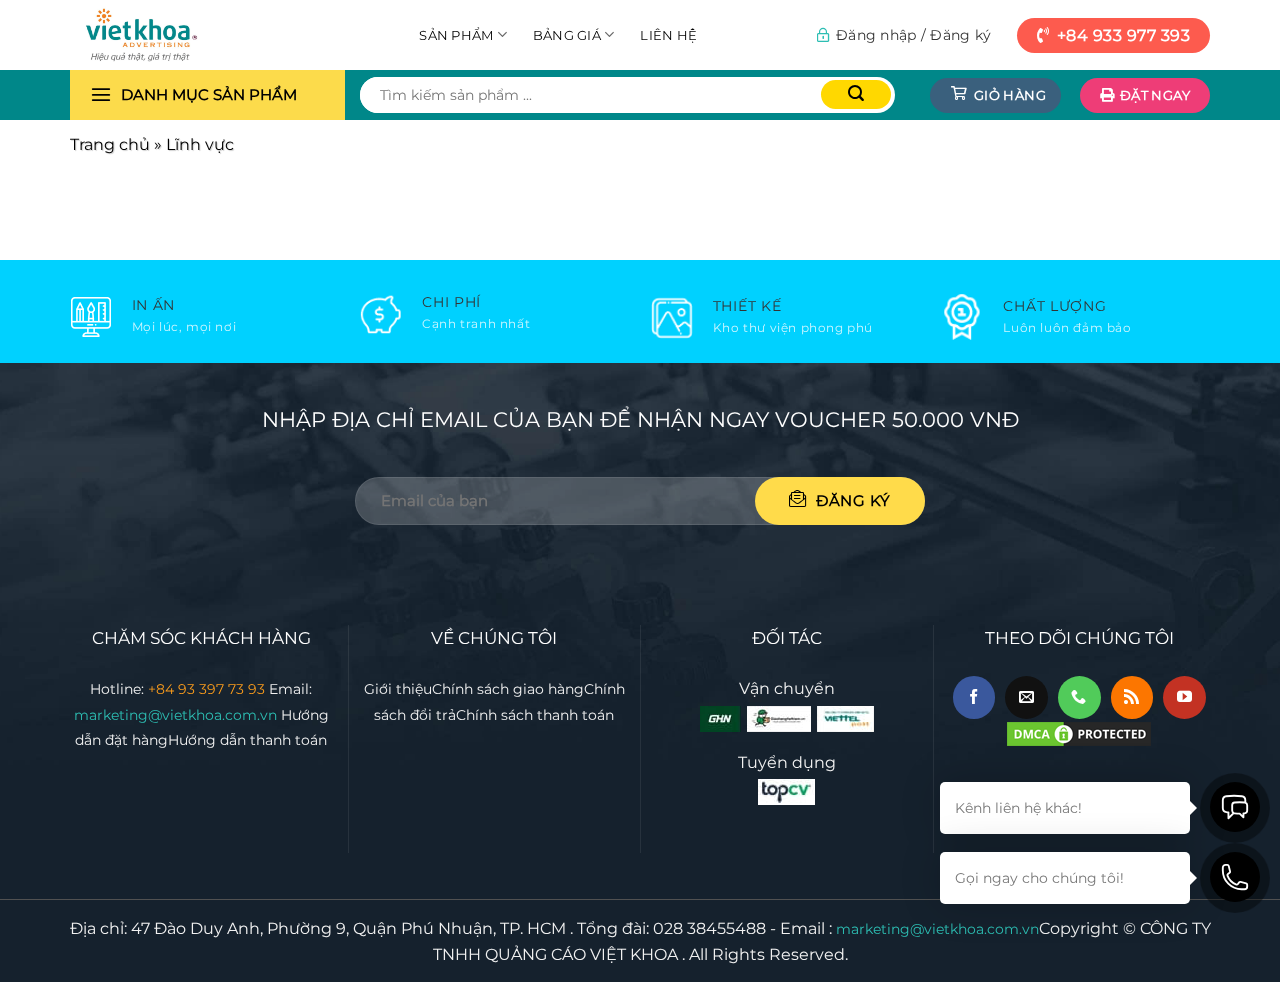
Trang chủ (110, 144)
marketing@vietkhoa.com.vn (177, 715)
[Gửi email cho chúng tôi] (1026, 697)
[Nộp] (856, 94)
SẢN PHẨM (456, 35)
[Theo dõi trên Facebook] (974, 697)
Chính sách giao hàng (508, 689)
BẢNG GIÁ (567, 35)
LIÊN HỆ (668, 35)
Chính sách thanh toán (535, 715)
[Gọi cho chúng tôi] (1079, 697)
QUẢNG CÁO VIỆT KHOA (581, 954)
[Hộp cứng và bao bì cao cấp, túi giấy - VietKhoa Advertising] (170, 35)
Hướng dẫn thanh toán (247, 740)
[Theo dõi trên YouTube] (1184, 697)
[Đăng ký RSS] (1132, 697)
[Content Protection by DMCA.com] (1079, 732)
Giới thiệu (398, 689)
